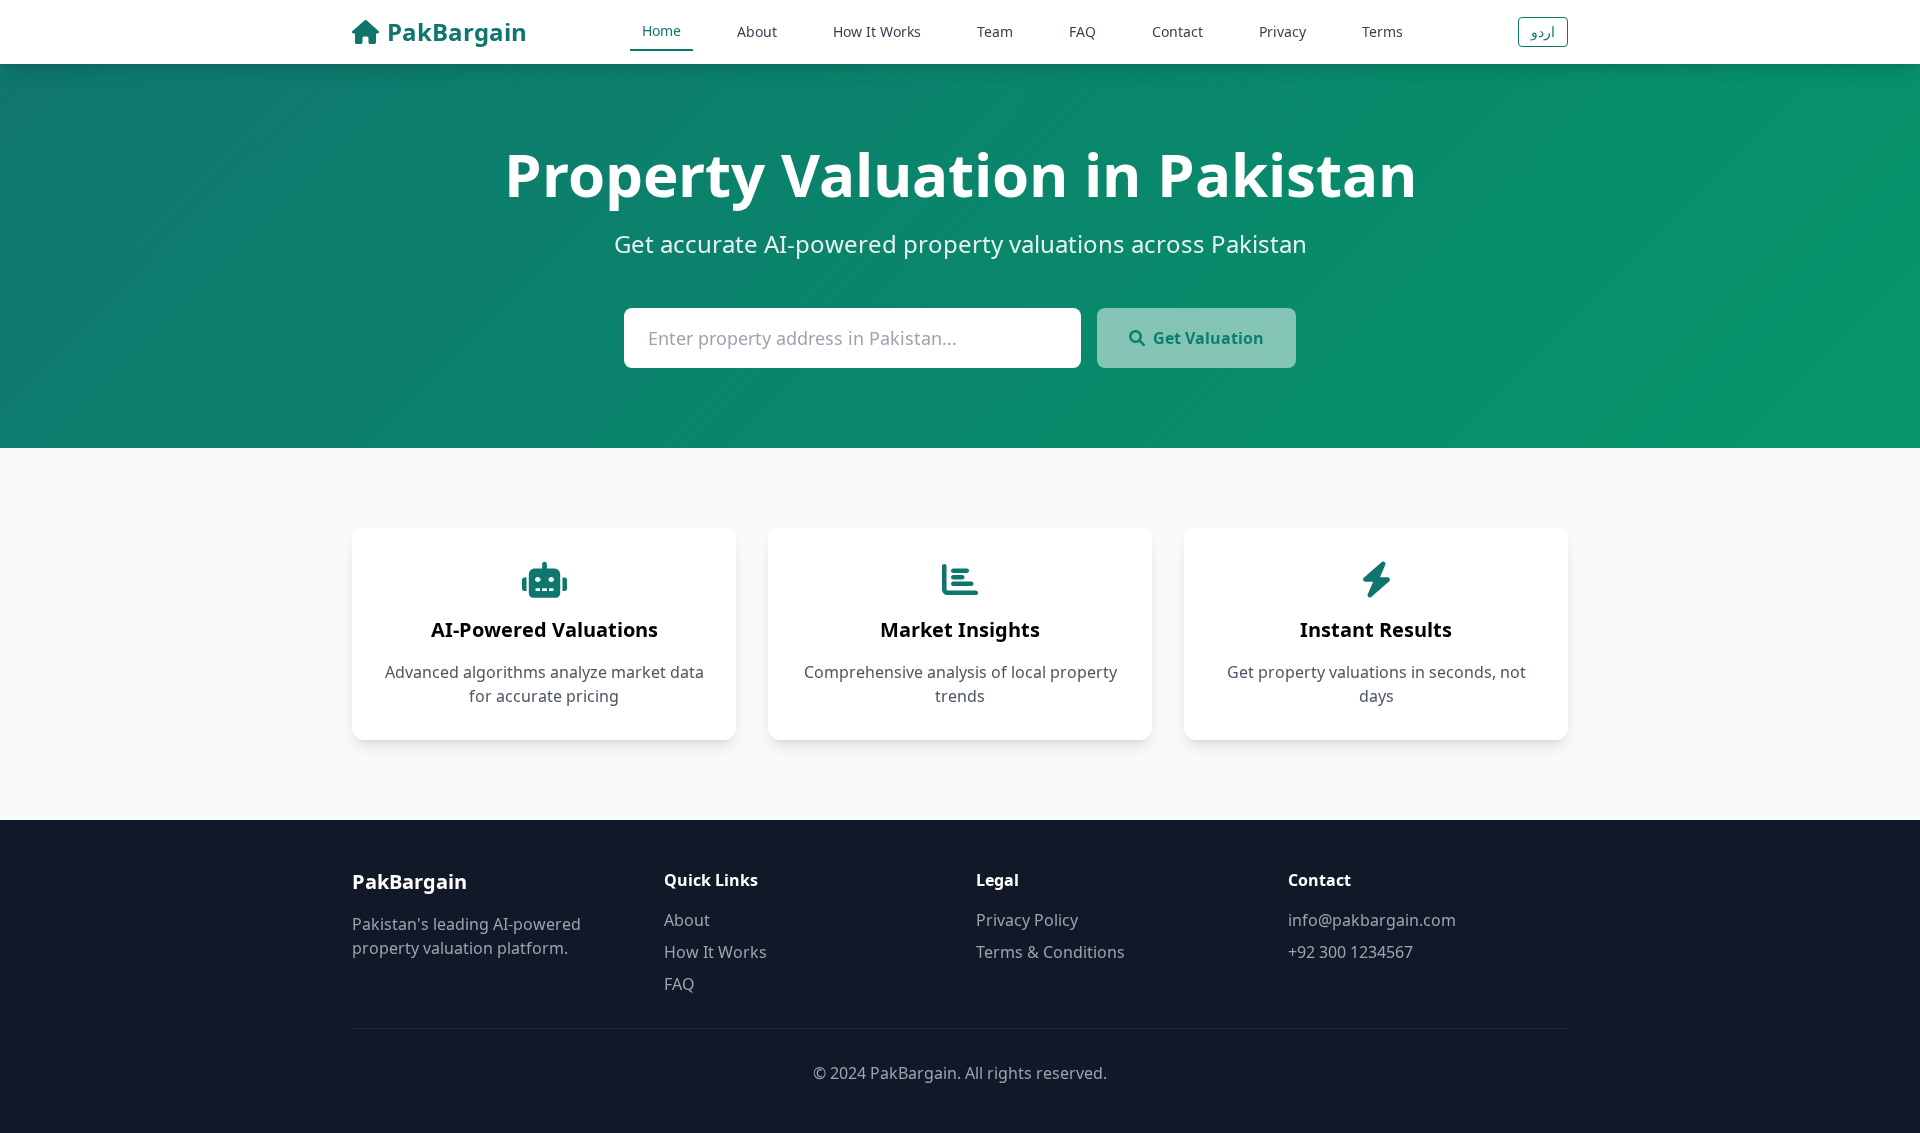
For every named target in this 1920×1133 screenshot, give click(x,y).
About (757, 31)
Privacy (1282, 31)
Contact (1177, 31)
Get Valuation (1208, 338)
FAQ (1082, 31)
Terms (1382, 31)
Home (661, 30)
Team (995, 31)
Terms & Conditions (1050, 952)
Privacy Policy (1027, 920)
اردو (1543, 31)
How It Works (877, 31)
